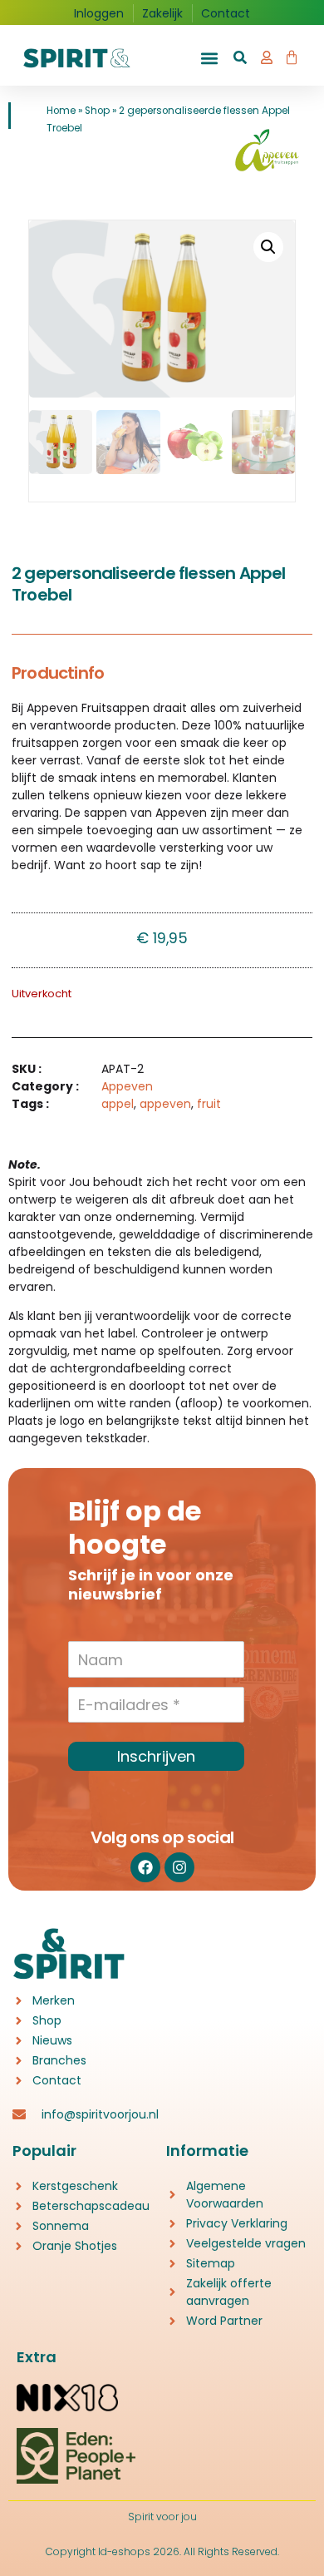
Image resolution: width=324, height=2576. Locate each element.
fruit (209, 1104)
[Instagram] (179, 1867)
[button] (209, 59)
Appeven (127, 1086)
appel (118, 1104)
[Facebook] (145, 1867)
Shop (97, 111)
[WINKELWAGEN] (292, 54)
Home (61, 111)
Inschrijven (156, 1756)
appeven (165, 1104)
